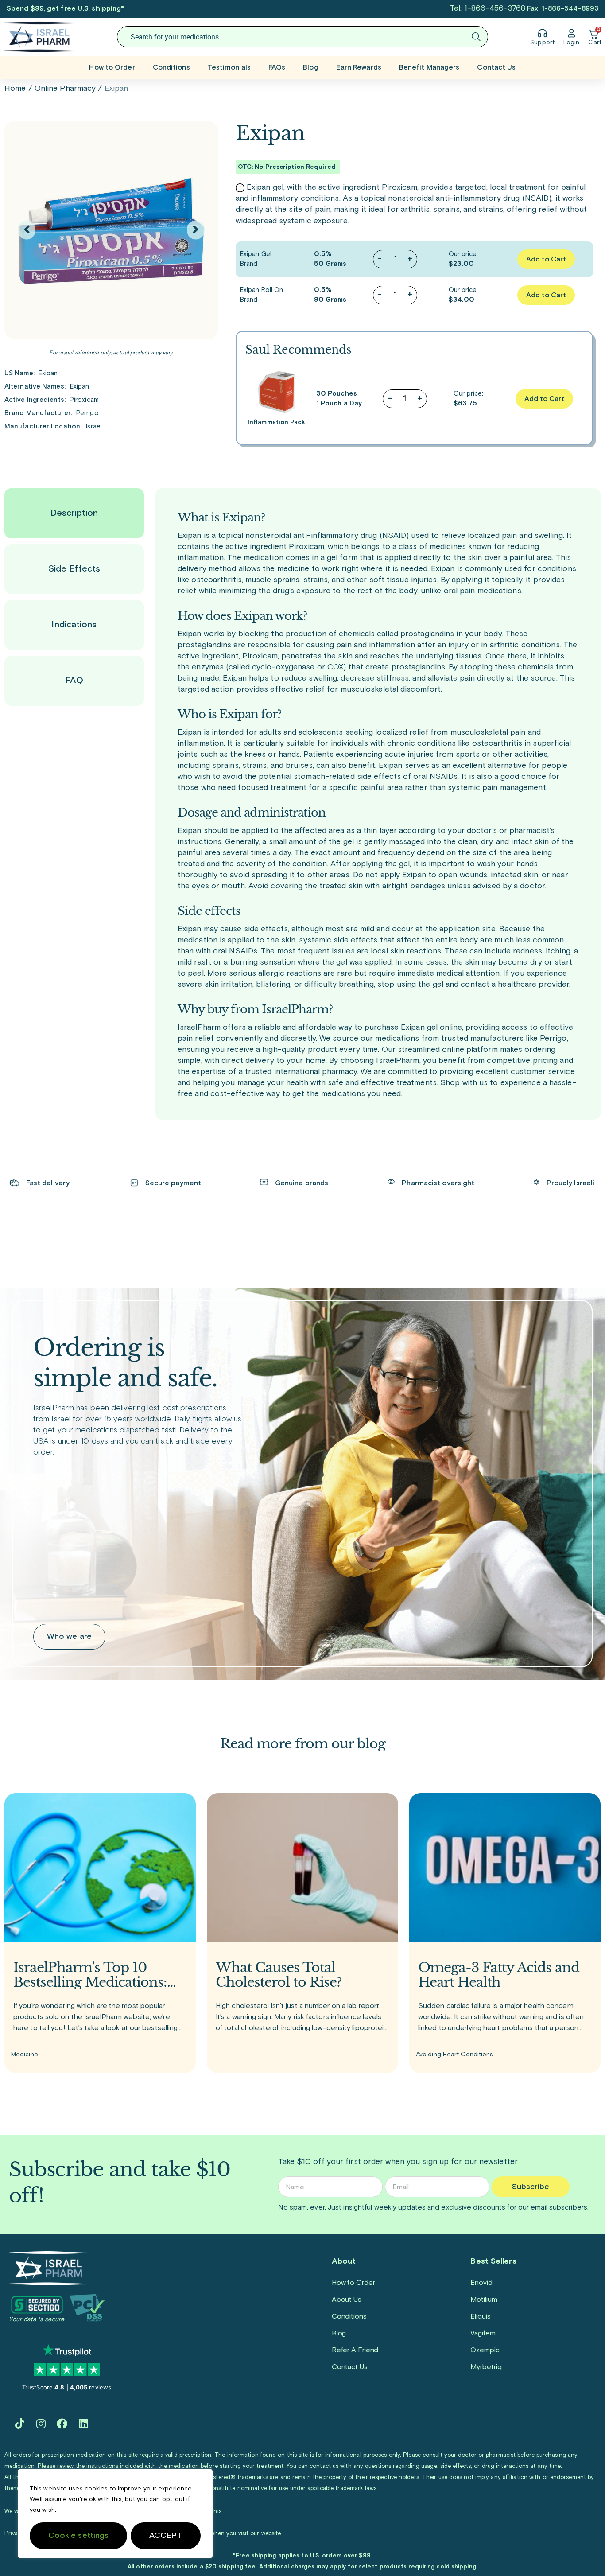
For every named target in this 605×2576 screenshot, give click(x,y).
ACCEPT (166, 2536)
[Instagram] (41, 2424)
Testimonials (229, 67)
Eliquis (480, 2316)
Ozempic (485, 2350)
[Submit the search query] (476, 37)
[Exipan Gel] (111, 230)
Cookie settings (79, 2536)
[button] (27, 230)
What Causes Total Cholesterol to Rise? (279, 1975)
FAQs (277, 67)
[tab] (74, 513)
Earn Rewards (359, 67)
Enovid (481, 2283)
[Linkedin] (83, 2424)
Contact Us (496, 67)
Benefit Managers (429, 67)
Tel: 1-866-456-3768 (488, 8)
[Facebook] (62, 2424)
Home (15, 89)
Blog (310, 67)
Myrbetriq (486, 2367)
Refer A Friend (355, 2350)
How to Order (112, 67)
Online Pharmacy (65, 89)
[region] (115, 2514)
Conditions (171, 67)
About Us (347, 2300)
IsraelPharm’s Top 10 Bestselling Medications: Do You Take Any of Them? (90, 1975)
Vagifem (483, 2333)
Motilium (484, 2300)
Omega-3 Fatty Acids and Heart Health (499, 1975)
